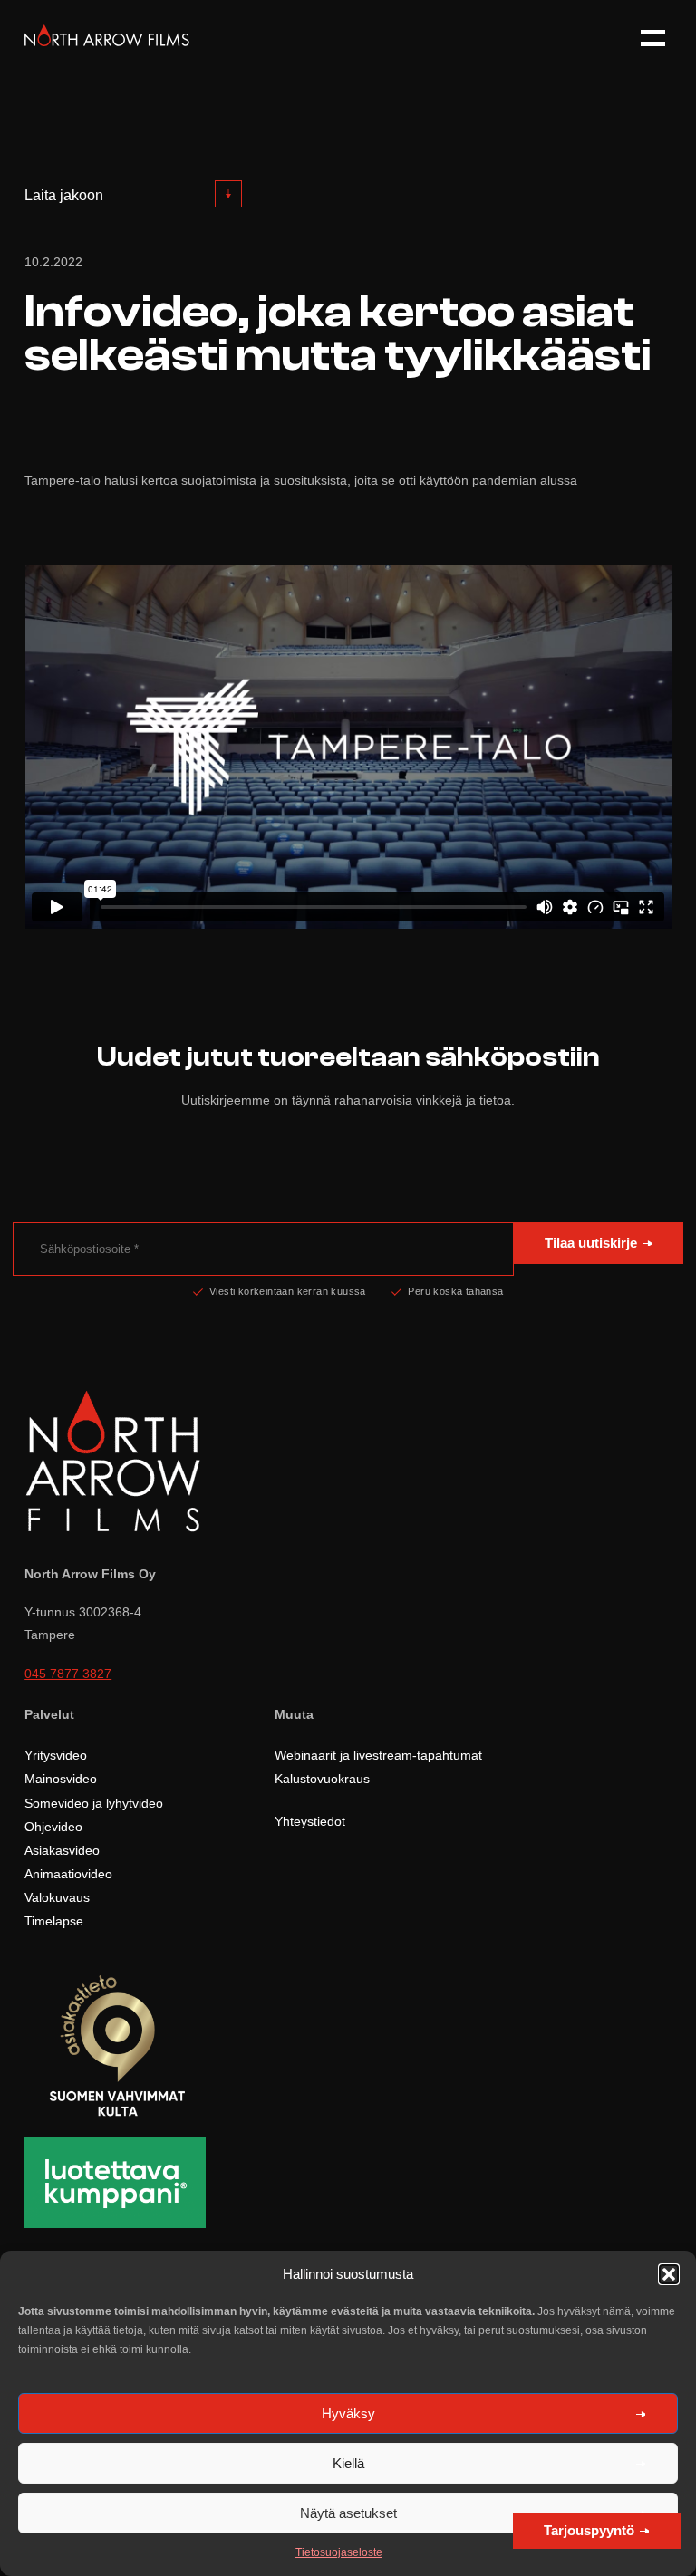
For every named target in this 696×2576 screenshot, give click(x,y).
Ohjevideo (53, 1827)
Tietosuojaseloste (339, 2552)
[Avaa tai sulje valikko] (645, 39)
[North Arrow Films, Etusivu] (107, 41)
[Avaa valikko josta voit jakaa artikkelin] (229, 194)
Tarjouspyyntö (589, 2530)
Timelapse (54, 1921)
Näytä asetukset (348, 2513)
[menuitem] (133, 195)
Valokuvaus (57, 1897)
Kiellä (348, 2463)
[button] (669, 2274)
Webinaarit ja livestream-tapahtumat (378, 1755)
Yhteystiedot (310, 1821)
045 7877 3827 (68, 1674)
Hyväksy (348, 2413)
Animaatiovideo (68, 1874)
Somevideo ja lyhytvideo (94, 1803)
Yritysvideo (56, 1755)
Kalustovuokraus (322, 1779)
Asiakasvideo (62, 1850)
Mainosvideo (61, 1779)
